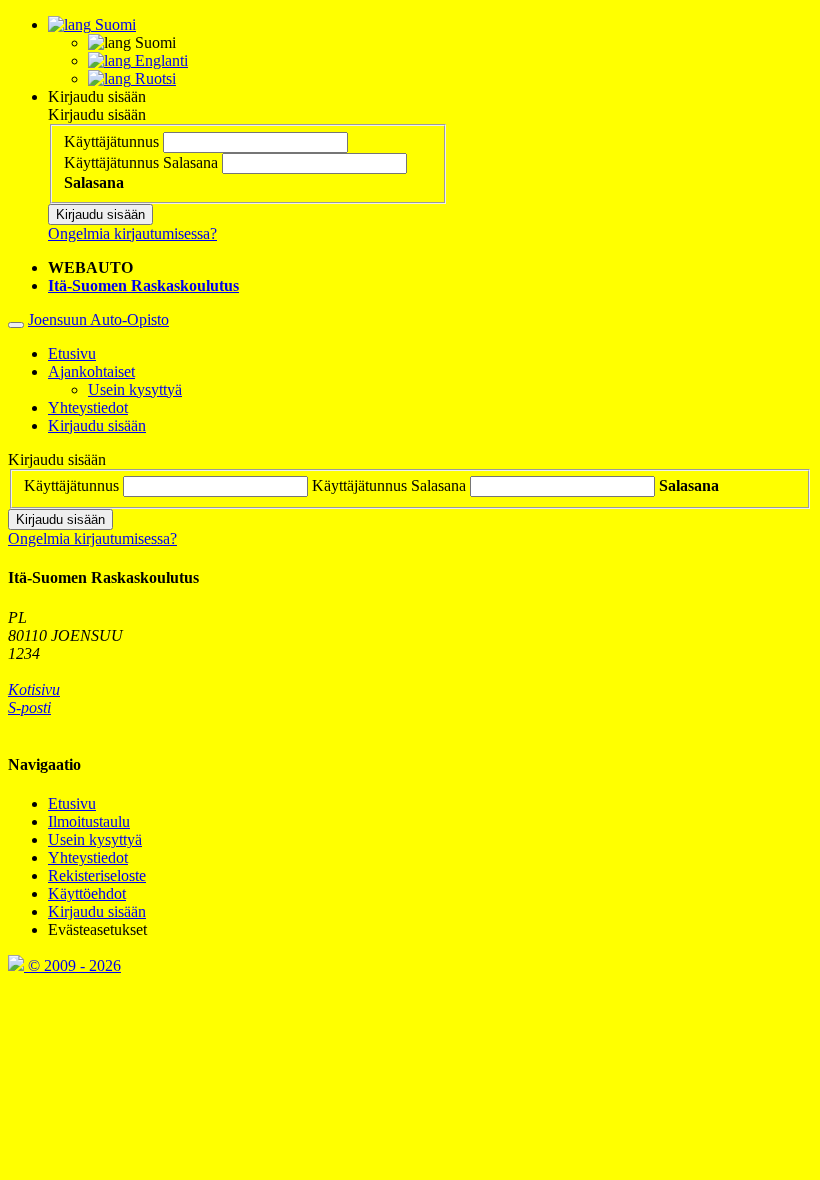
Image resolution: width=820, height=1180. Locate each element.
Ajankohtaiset (91, 371)
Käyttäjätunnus (111, 141)
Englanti (159, 60)
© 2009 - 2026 (72, 965)
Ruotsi (153, 78)
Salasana (190, 162)
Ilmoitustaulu (89, 821)
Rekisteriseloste (97, 875)
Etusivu (72, 353)
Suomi (113, 24)
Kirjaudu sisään (97, 96)
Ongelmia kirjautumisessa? (132, 233)
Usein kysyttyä (135, 389)
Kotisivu (34, 689)
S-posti (29, 707)
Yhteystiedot (88, 407)
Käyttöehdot (87, 893)
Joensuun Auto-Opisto (98, 319)
